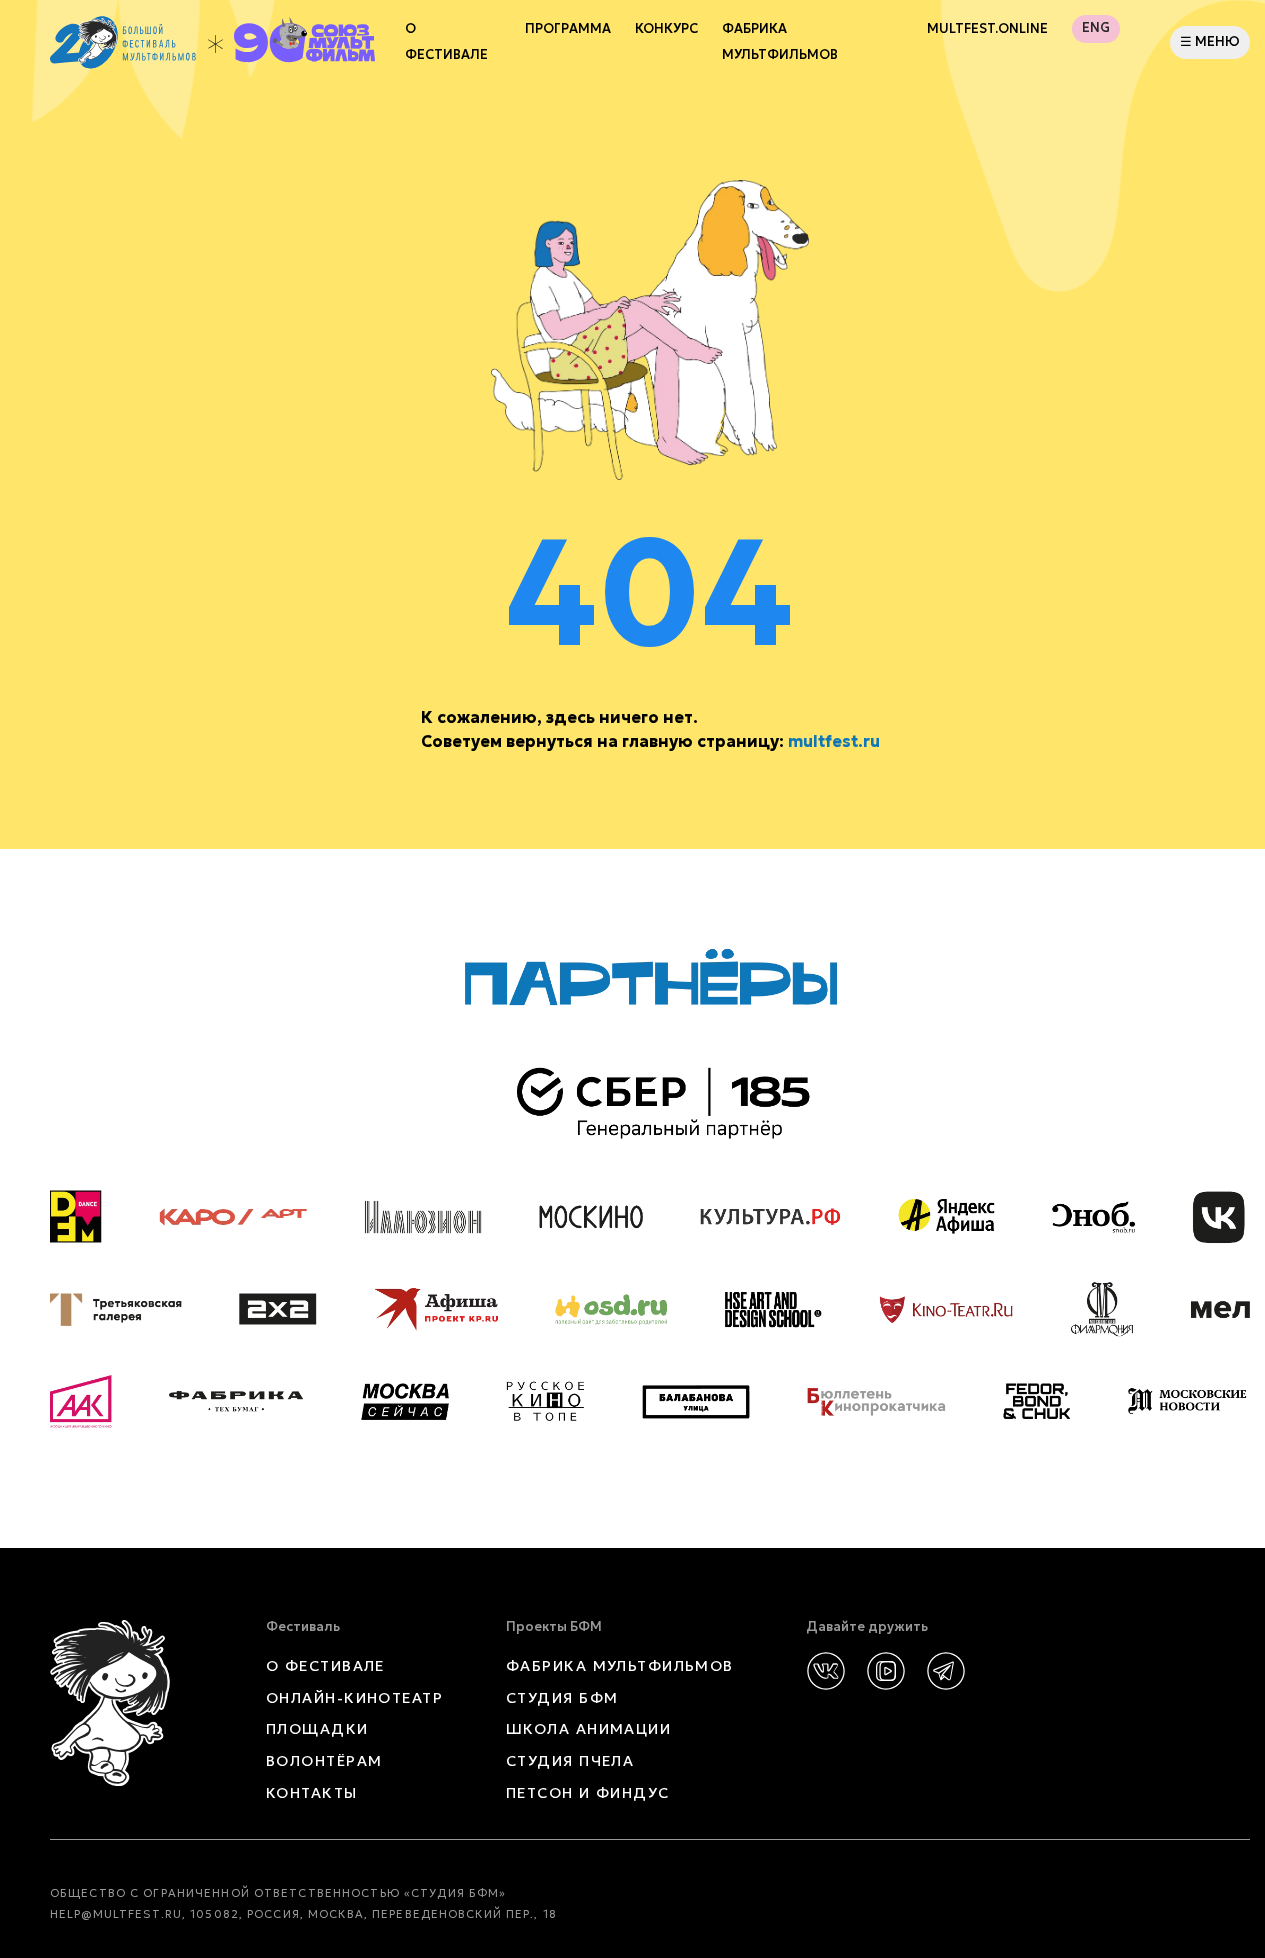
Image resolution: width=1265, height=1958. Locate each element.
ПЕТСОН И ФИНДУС (588, 1793)
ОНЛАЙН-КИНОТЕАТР (354, 1698)
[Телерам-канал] (946, 1671)
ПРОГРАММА (568, 29)
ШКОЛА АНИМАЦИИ (588, 1729)
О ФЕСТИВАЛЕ (325, 1666)
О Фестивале (446, 42)
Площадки (317, 1729)
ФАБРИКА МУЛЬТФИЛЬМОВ (780, 42)
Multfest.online (987, 29)
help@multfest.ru (116, 1914)
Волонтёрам (324, 1761)
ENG (1096, 28)
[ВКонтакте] (826, 1671)
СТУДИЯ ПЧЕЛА (570, 1761)
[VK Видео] (886, 1671)
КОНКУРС (666, 29)
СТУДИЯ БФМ (562, 1698)
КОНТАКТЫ (312, 1793)
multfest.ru (834, 741)
